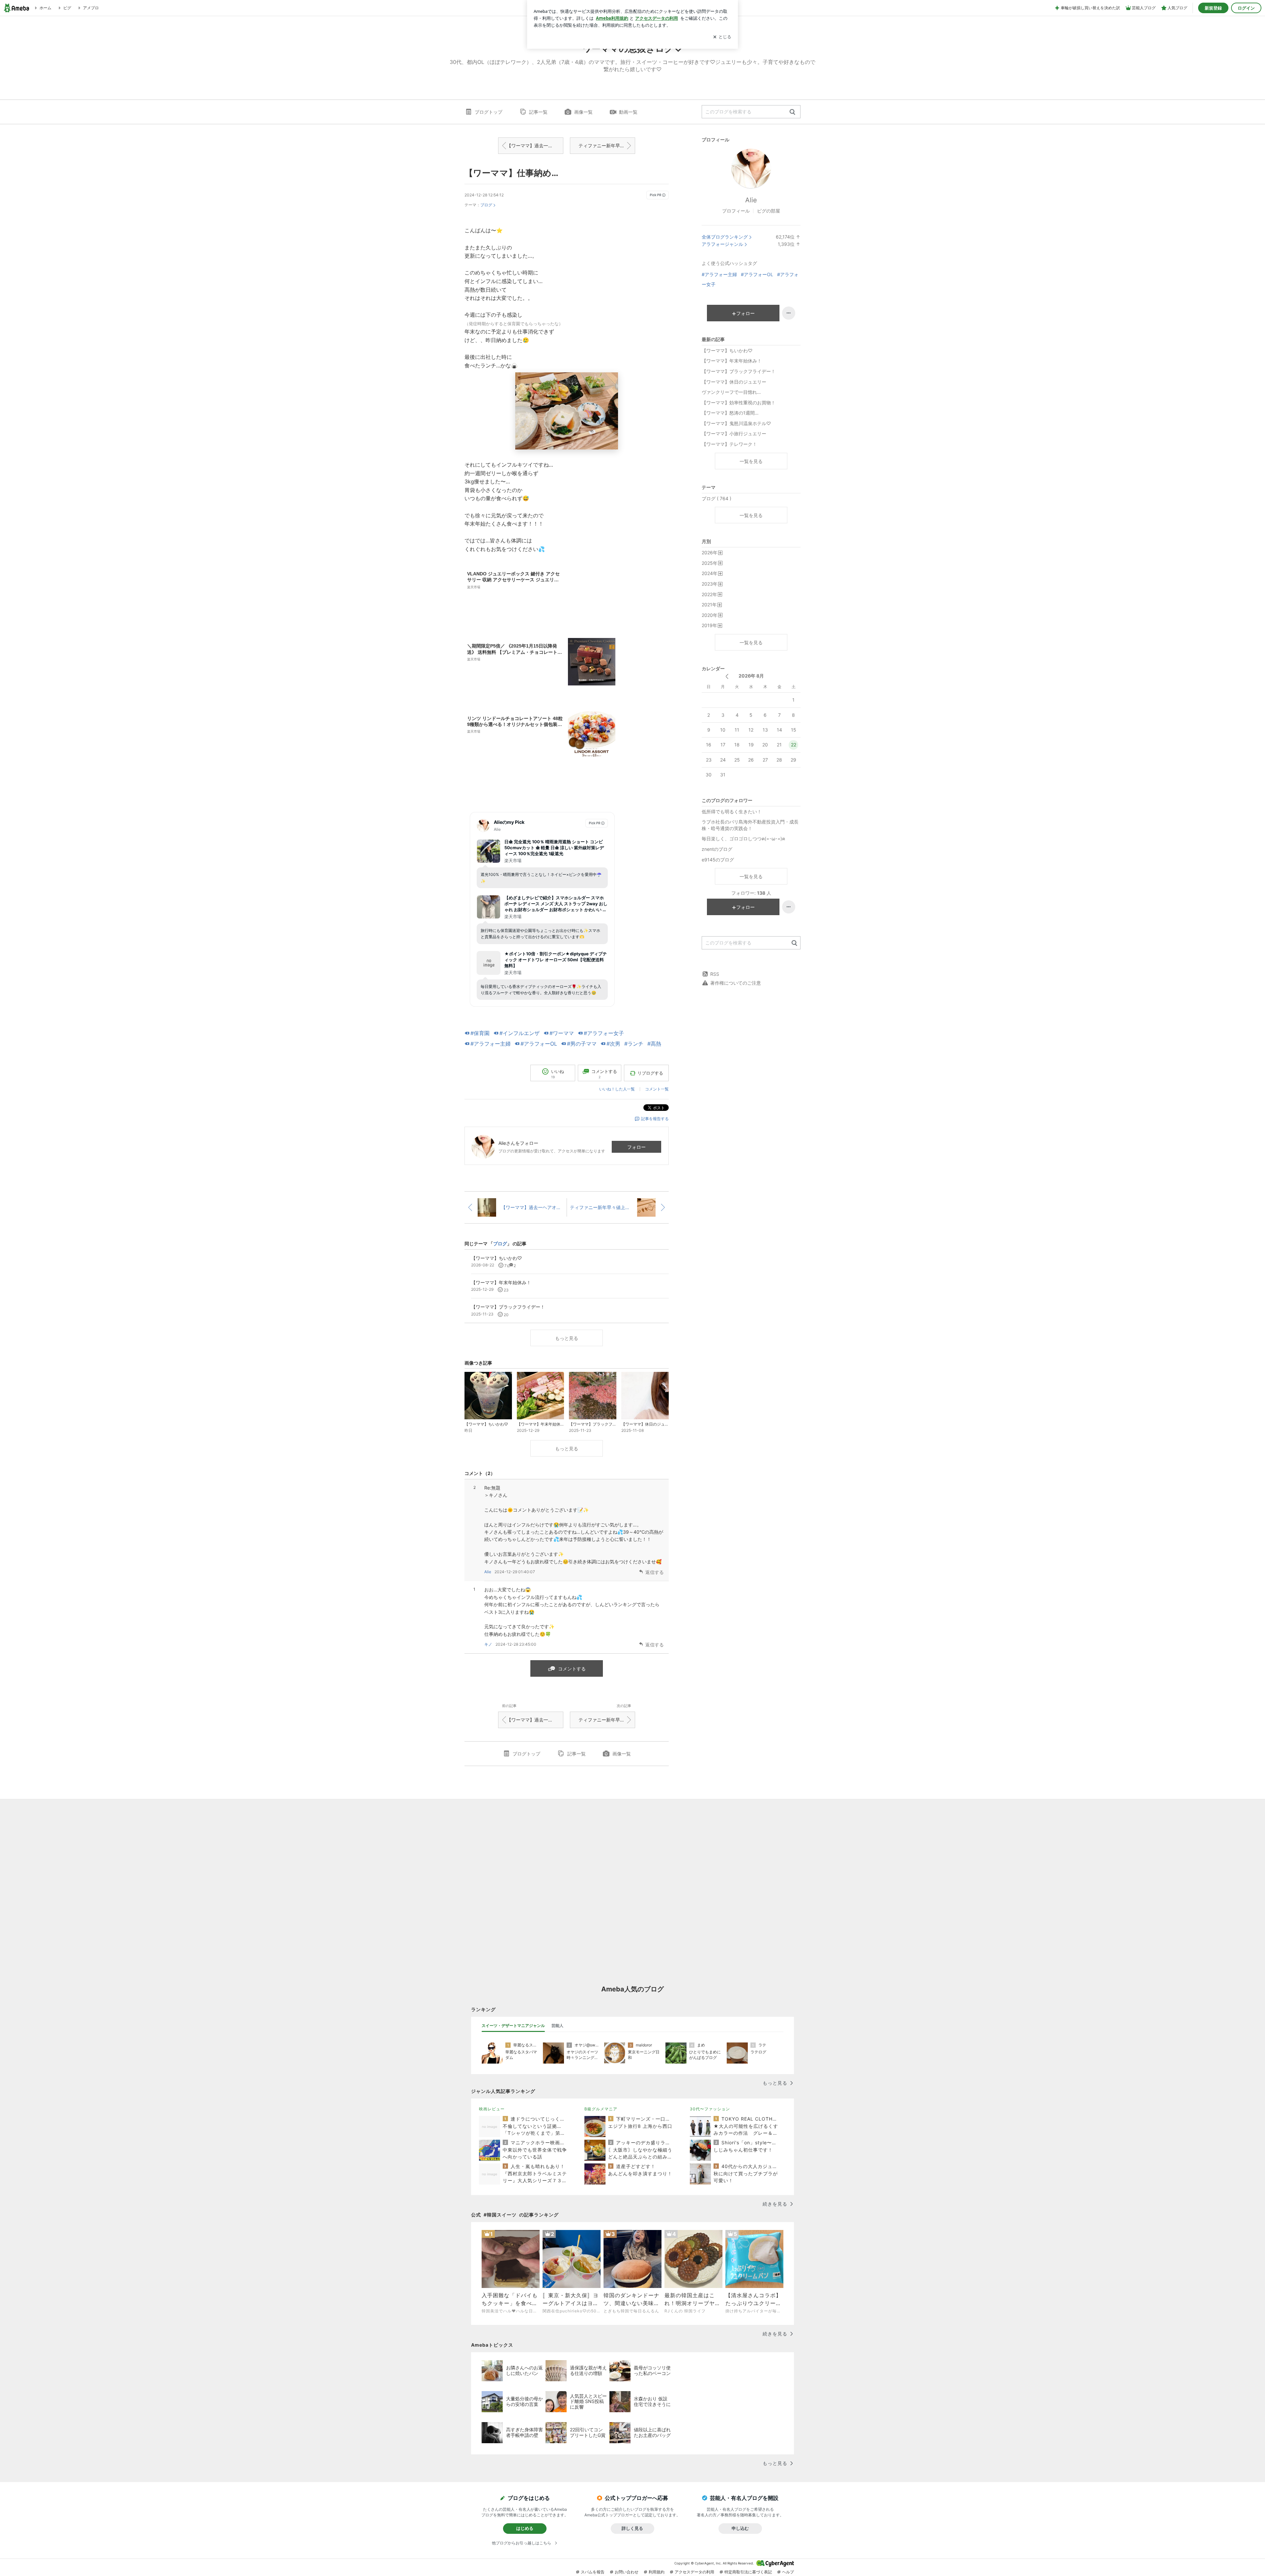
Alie (488, 1572)
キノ (488, 1644)
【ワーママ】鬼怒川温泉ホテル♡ (736, 423)
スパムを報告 (593, 2572)
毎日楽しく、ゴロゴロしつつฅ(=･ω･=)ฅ (743, 839)
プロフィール (736, 211)
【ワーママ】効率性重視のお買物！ (739, 403)
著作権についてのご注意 (736, 983)
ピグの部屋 (769, 211)
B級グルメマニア (601, 2109)
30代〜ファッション (710, 2109)
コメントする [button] (604, 1074)
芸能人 (557, 2026)
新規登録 (1213, 8)
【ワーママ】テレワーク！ (729, 444)
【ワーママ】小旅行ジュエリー (734, 434)
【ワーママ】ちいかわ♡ (727, 350)
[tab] (513, 2026)
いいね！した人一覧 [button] (617, 1089)
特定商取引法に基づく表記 (748, 2572)
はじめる (525, 2528)
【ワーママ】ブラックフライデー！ (739, 371)
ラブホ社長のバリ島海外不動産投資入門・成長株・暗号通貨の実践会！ (750, 825)
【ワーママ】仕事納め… (511, 173)
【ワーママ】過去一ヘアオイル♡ (535, 145)
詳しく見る (632, 2528)
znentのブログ (717, 849)
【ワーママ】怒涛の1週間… (730, 413)
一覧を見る (751, 461)
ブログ (486, 205)
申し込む (740, 2528)
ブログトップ (489, 112)
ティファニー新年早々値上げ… (607, 145)
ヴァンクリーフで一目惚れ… (731, 392)
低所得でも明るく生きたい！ (732, 811)
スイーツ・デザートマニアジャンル (513, 2026)
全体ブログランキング (725, 237)
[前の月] (727, 676)
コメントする (572, 1669)
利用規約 (657, 2572)
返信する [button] (655, 1572)
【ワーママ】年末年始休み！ (732, 361)
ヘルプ (788, 2572)
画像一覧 (583, 112)
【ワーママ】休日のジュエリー (734, 382)
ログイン (1246, 8)
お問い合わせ (627, 2572)
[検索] (792, 112)
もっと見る (567, 1338)
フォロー (636, 1147)
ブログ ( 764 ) (717, 498)
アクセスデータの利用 (694, 2572)
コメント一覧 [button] (657, 1089)
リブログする (650, 1073)
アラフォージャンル (722, 244)
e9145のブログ (718, 860)
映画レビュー (492, 2109)
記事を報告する (655, 1119)
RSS (715, 974)
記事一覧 (538, 112)
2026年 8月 (751, 676)
